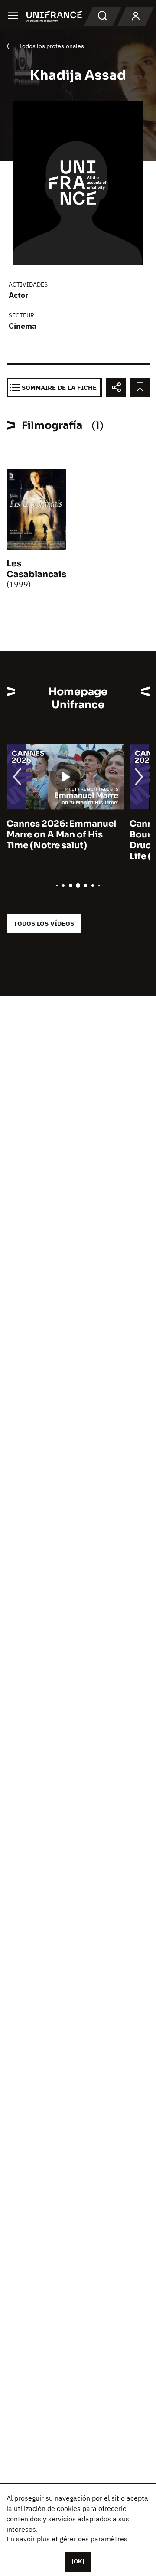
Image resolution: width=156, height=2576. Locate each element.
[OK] (78, 2561)
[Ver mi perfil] (136, 16)
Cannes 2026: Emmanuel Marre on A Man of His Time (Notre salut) (61, 835)
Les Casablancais (36, 569)
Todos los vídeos (44, 924)
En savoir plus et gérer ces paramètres (67, 2539)
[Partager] (116, 387)
